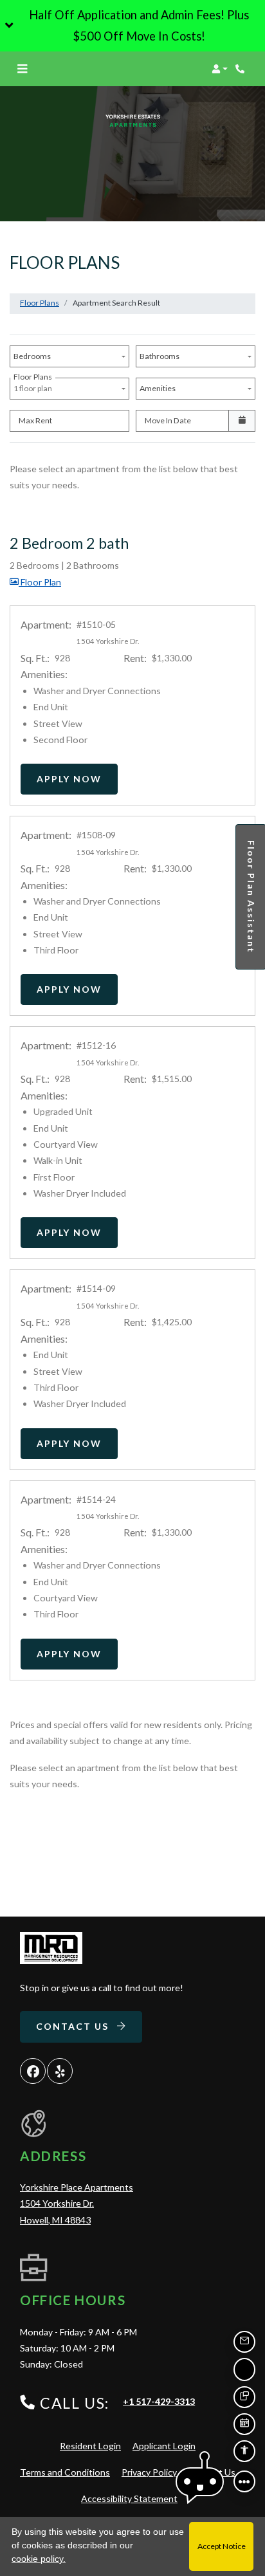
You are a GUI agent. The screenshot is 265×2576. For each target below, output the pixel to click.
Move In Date (168, 420)
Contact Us (74, 2026)
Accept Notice (222, 2546)
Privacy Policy (149, 2472)
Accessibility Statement (129, 2498)
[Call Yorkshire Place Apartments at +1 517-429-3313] (242, 69)
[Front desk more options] (244, 2481)
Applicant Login (164, 2445)
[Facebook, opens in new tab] (33, 2071)
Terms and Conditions (65, 2472)
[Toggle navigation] (22, 69)
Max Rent (35, 420)
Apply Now (77, 778)
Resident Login (90, 2445)
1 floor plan (34, 385)
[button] (132, 26)
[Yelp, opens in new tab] (60, 2071)
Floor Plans (40, 303)
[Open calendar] (242, 421)
